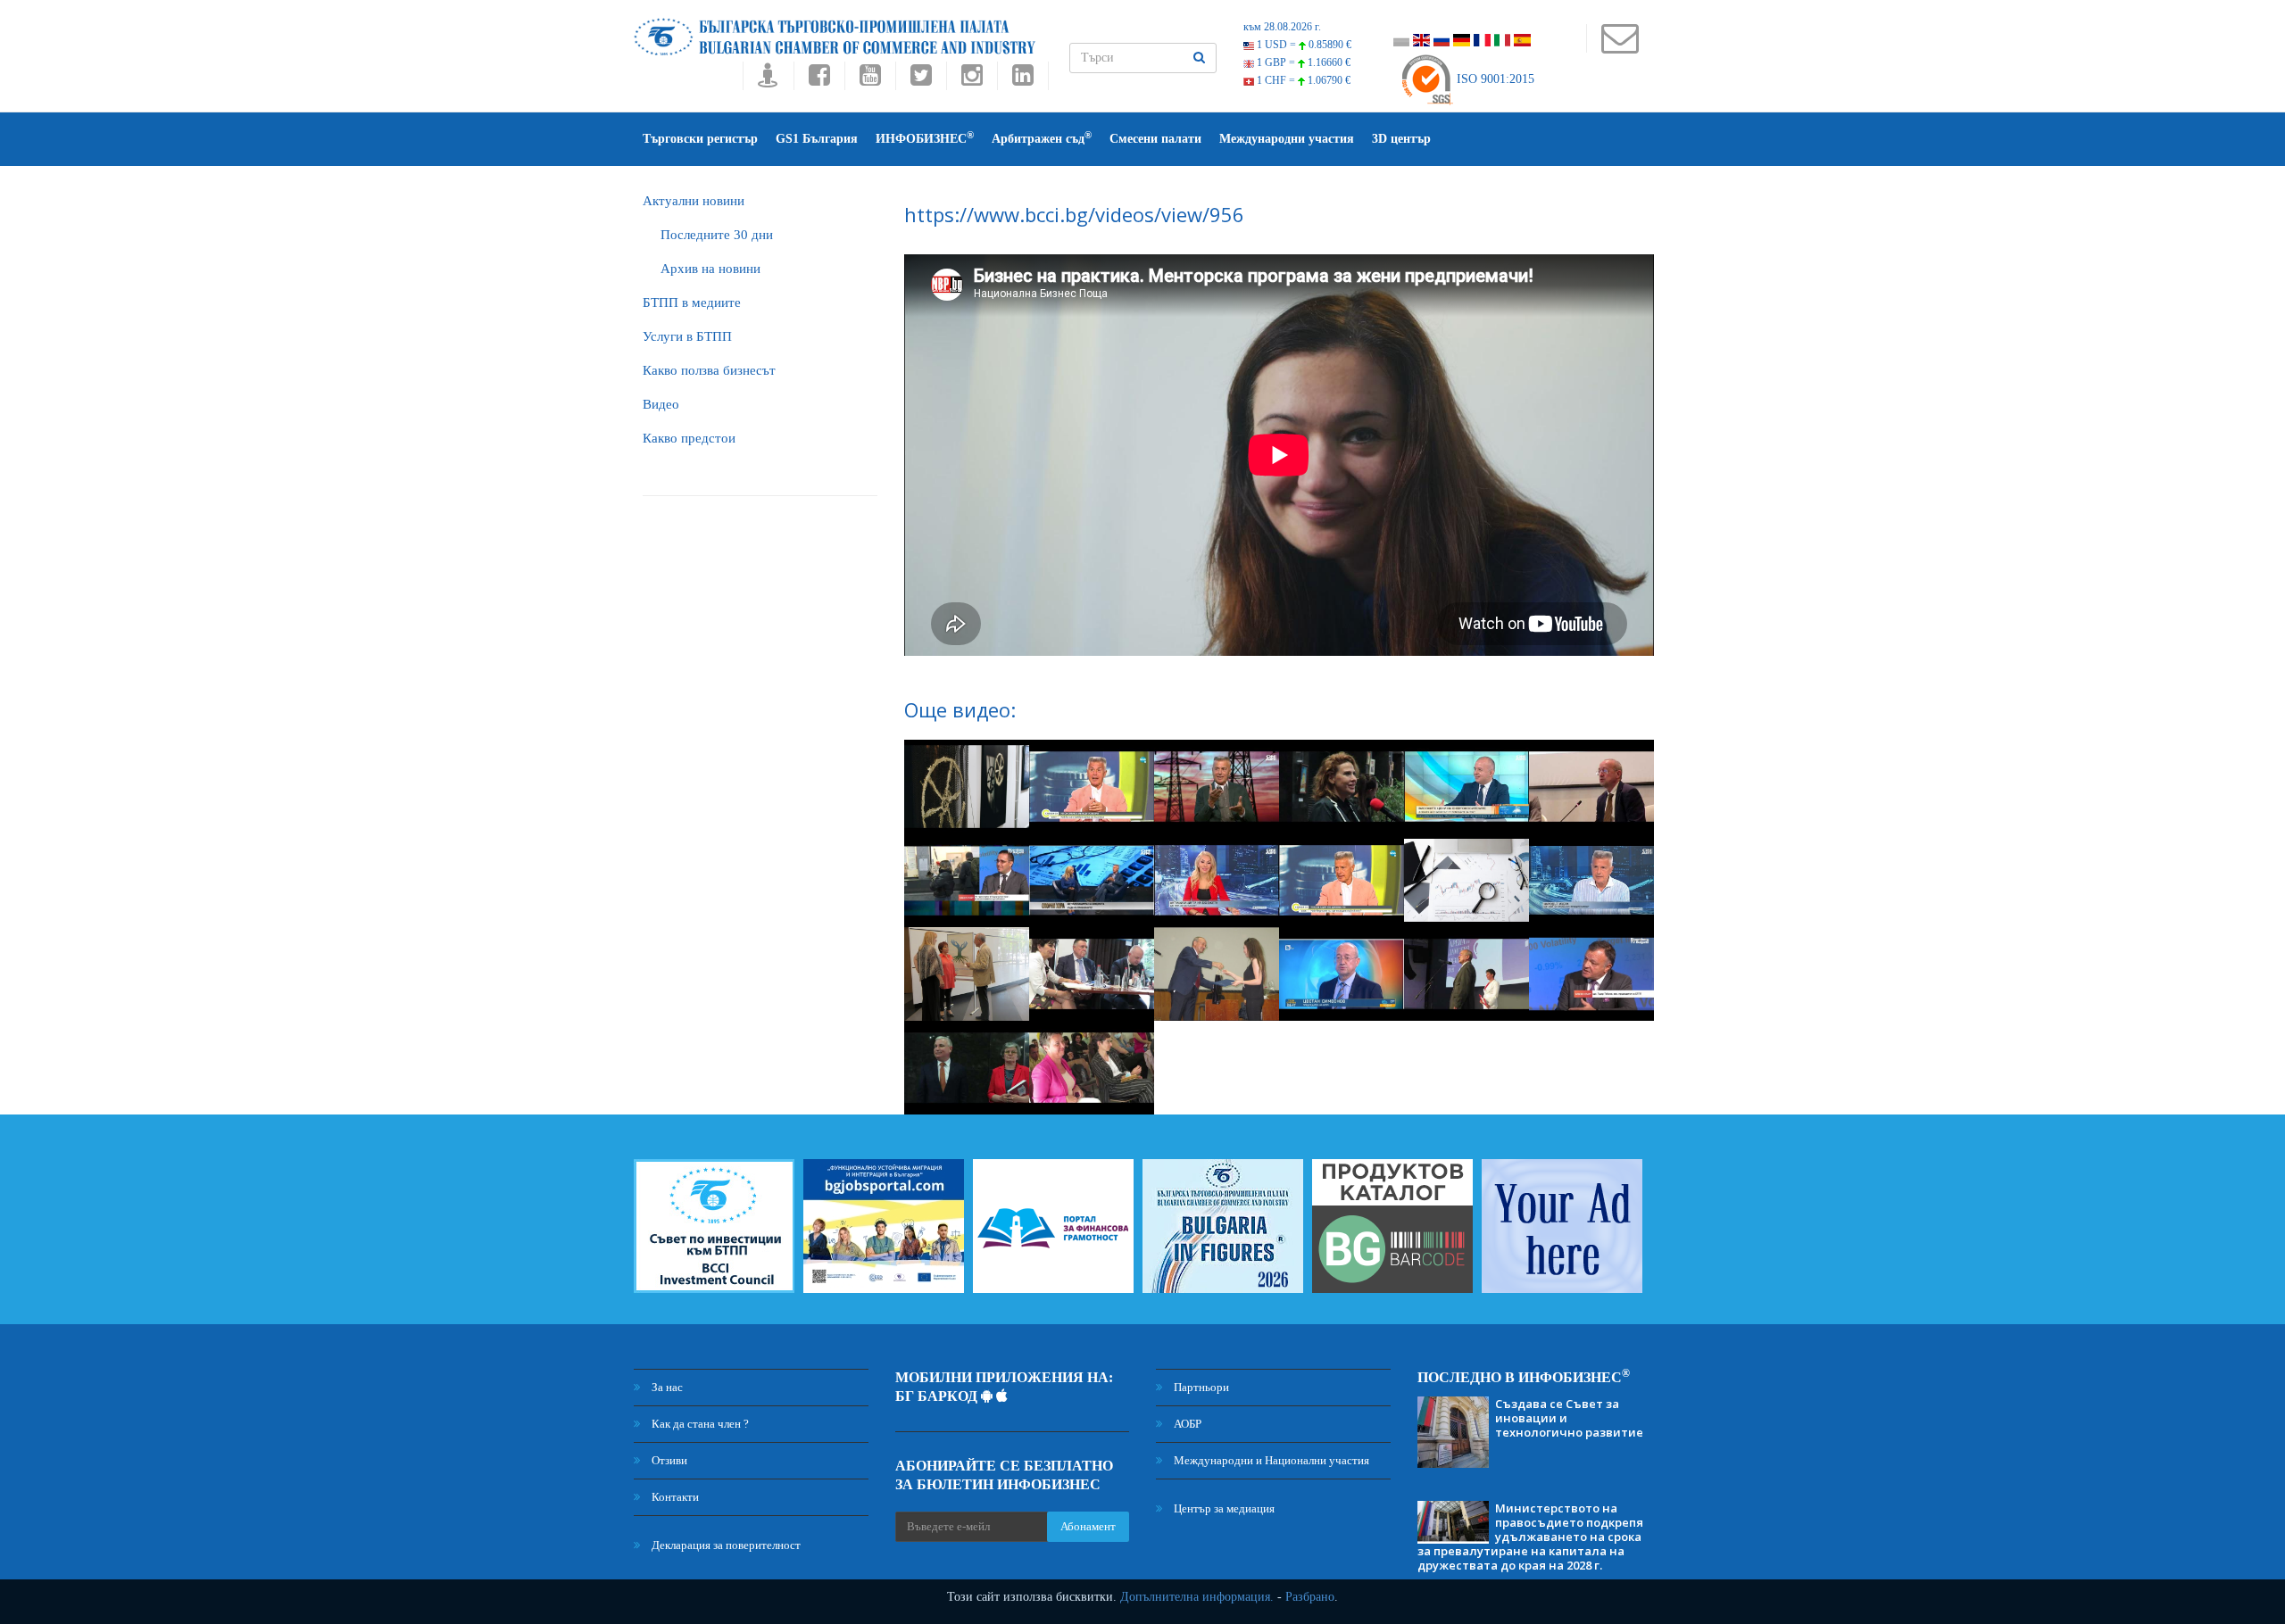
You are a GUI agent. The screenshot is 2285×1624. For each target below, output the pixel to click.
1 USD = (1303, 45)
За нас (666, 1387)
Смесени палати (1155, 139)
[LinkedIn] (1023, 80)
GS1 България (817, 139)
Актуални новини (694, 201)
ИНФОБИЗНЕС (925, 138)
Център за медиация (1223, 1508)
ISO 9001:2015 (1494, 79)
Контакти (674, 1497)
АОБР (1186, 1424)
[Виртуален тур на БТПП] (768, 80)
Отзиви (668, 1460)
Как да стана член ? (699, 1424)
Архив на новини (710, 269)
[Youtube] (870, 80)
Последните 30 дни (717, 235)
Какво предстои (689, 438)
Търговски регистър (700, 139)
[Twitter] (921, 80)
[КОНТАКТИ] (1620, 47)
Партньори (1200, 1387)
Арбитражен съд (1042, 138)
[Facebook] (819, 80)
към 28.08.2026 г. (1282, 27)
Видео (661, 404)
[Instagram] (972, 80)
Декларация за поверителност (725, 1545)
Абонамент (1088, 1526)
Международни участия (1287, 139)
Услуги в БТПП (687, 336)
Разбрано (1310, 1597)
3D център (1401, 139)
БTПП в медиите (692, 302)
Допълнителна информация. (1197, 1597)
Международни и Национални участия (1270, 1460)
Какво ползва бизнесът (709, 370)
